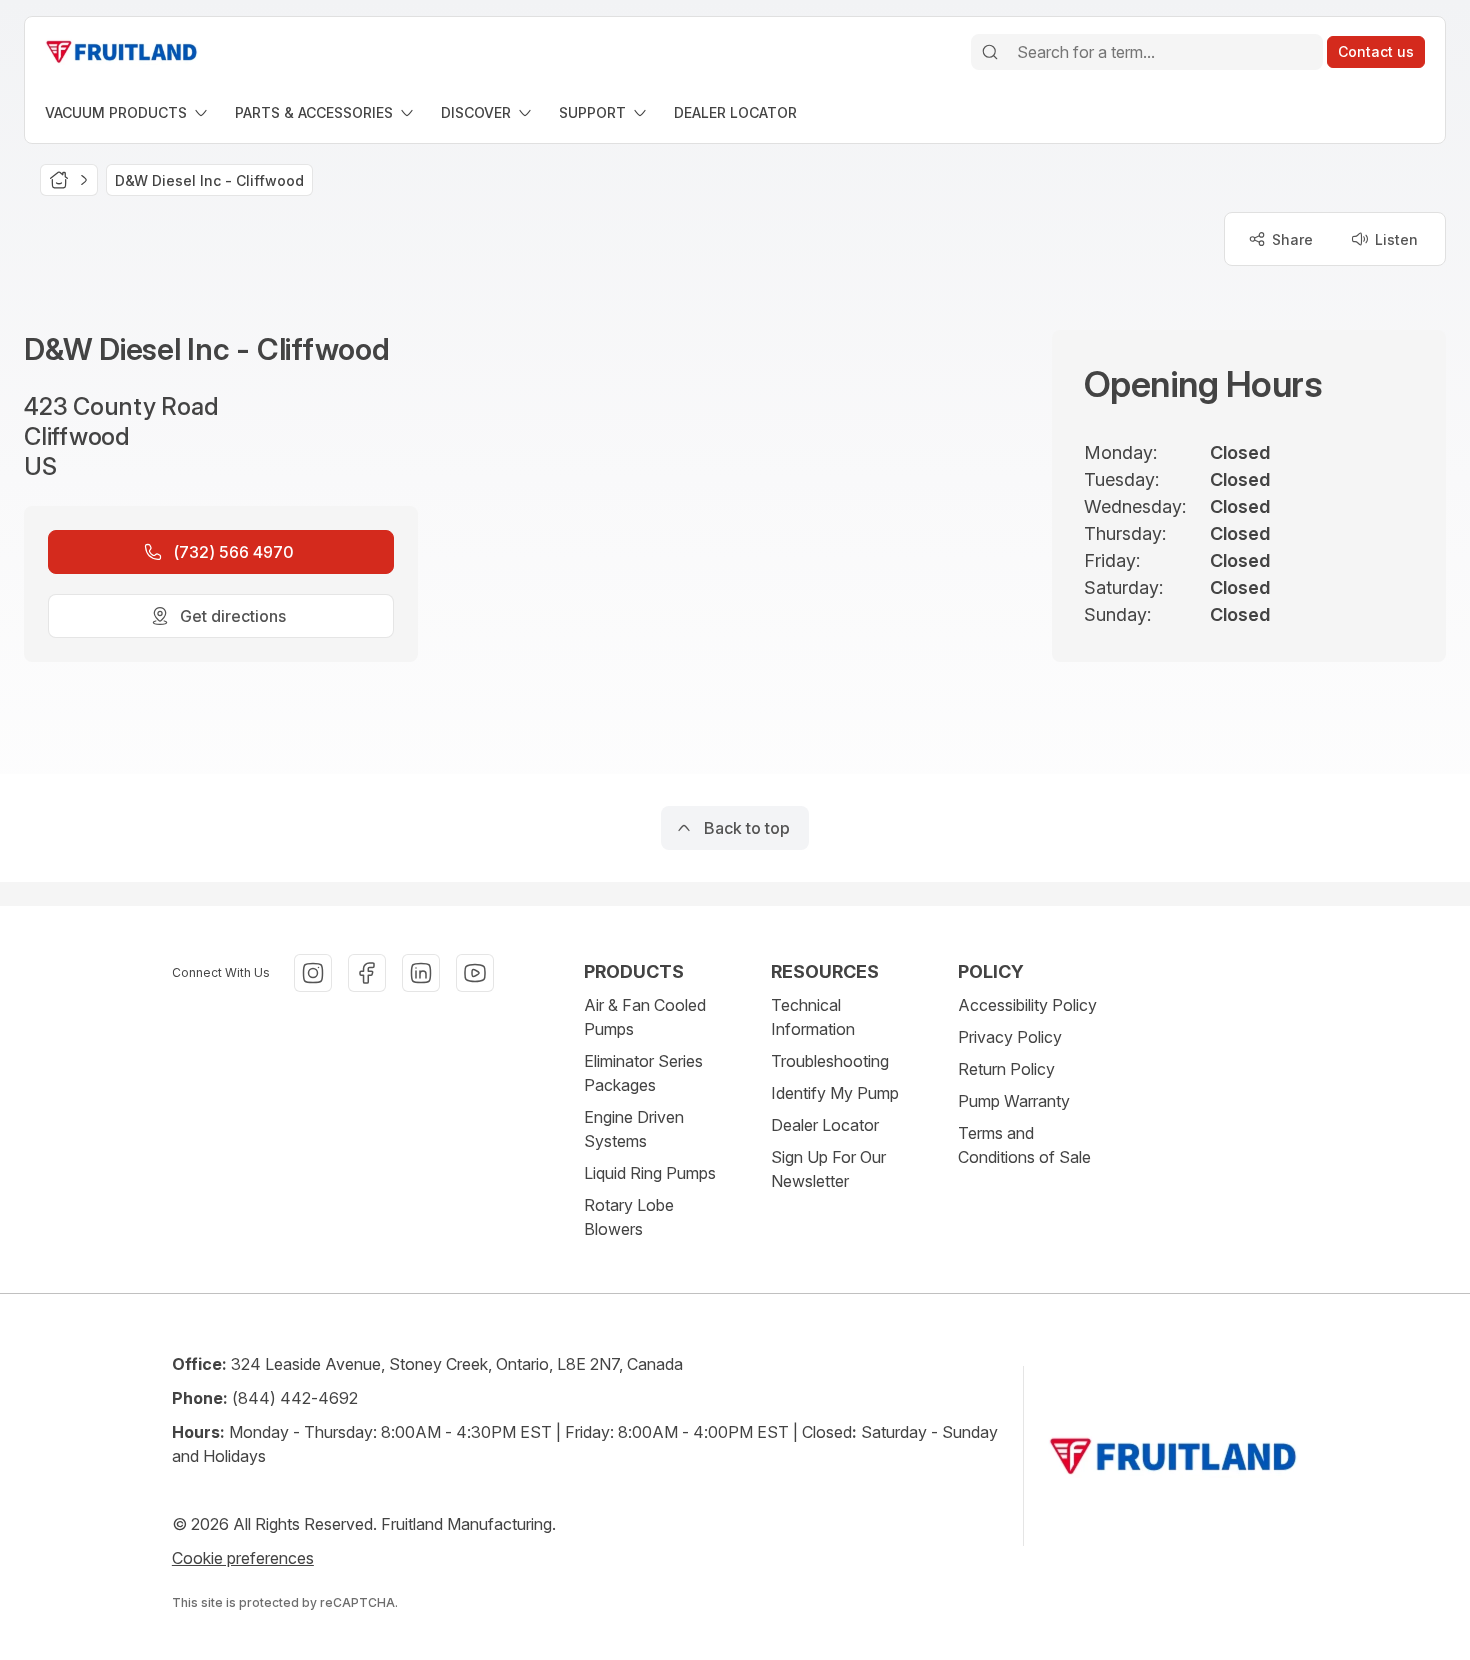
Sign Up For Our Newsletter (828, 1169)
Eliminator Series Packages (643, 1073)
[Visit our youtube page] (475, 973)
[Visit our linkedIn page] (421, 973)
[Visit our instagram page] (313, 973)
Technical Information (813, 1017)
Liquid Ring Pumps (650, 1173)
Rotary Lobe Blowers (629, 1217)
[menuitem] (128, 112)
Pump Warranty (1014, 1101)
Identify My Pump (835, 1093)
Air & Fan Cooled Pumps (645, 1017)
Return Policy (1006, 1069)
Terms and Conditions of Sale (1024, 1145)
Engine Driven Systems (634, 1129)
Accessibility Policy (1027, 1005)
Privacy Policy (1010, 1037)
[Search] (990, 52)
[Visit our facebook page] (367, 973)
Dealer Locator (825, 1125)
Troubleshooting (830, 1061)
